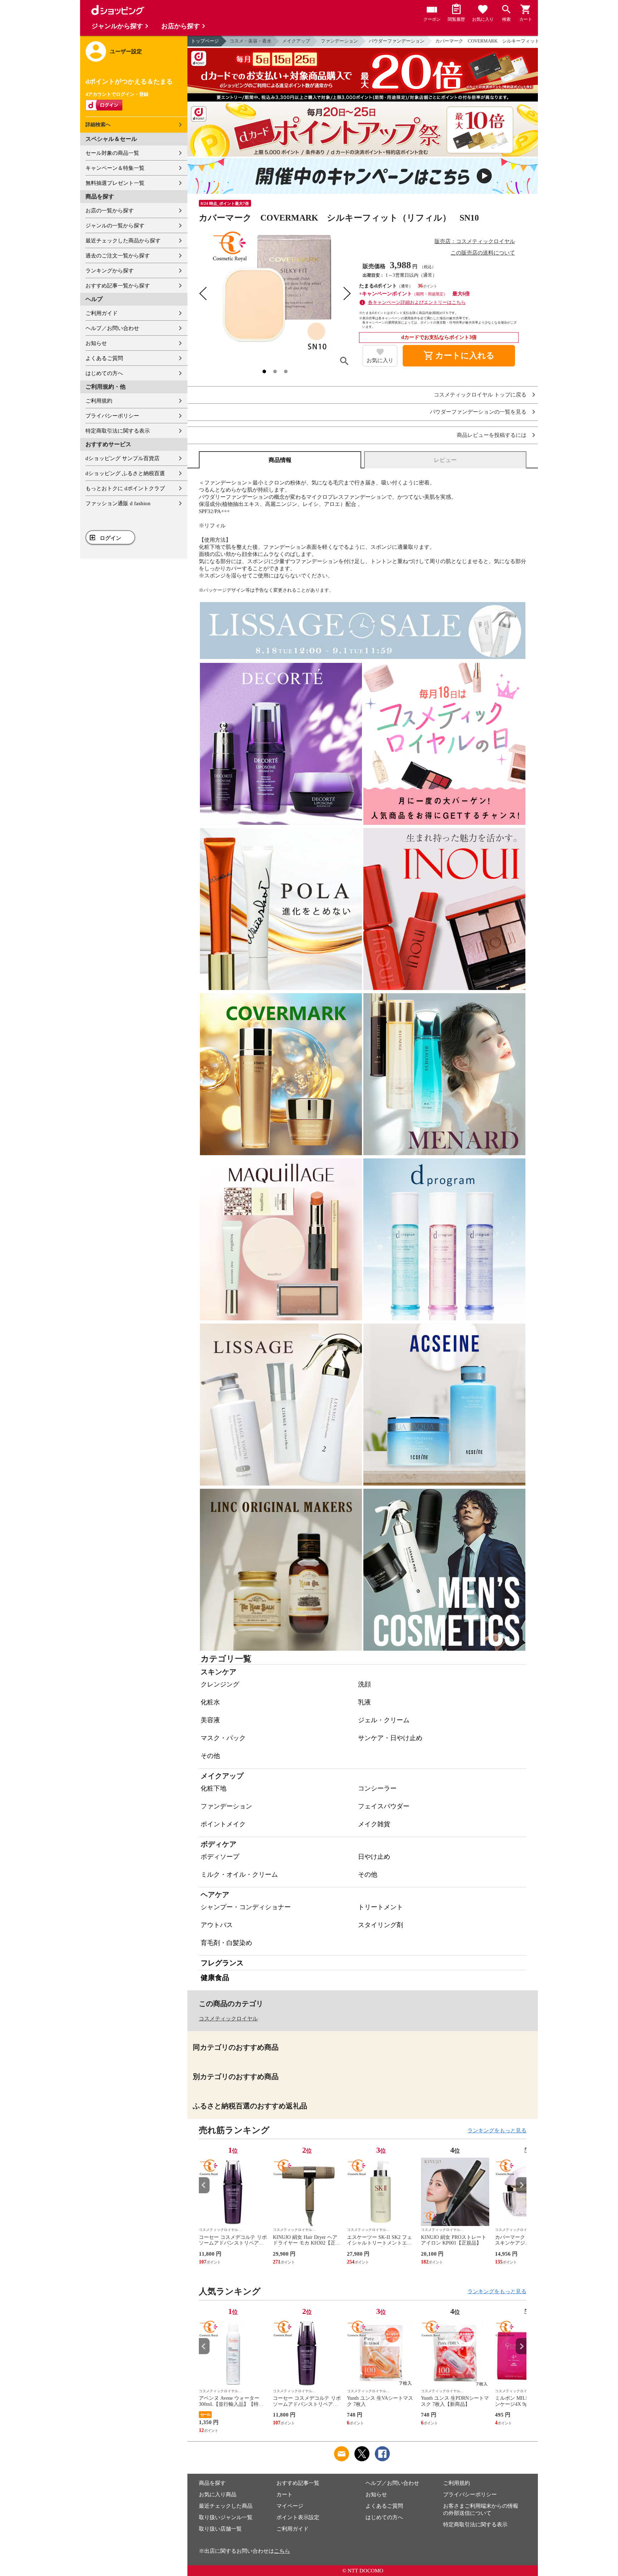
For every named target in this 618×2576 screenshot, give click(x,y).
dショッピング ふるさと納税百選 (125, 473)
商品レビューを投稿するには (492, 435)
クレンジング (220, 1684)
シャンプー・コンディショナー (246, 1907)
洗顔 (364, 1684)
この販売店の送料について (483, 253)
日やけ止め (374, 1857)
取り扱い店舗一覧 (220, 2529)
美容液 (210, 1720)
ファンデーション (339, 41)
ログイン (111, 538)
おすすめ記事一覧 (298, 2483)
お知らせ (96, 343)
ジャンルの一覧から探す (115, 226)
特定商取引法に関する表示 (118, 431)
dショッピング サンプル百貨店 (122, 458)
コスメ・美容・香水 (251, 41)
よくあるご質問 (104, 358)
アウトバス (217, 1925)
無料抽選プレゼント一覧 (115, 183)
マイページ (290, 2506)
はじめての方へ (104, 373)
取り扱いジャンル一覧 (226, 2517)
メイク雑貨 (374, 1824)
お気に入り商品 (218, 2494)
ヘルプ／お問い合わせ (112, 328)
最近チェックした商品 (226, 2506)
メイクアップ (296, 41)
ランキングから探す (110, 271)
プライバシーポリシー (112, 416)
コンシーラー (377, 1788)
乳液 (364, 1702)
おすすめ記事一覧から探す (118, 286)
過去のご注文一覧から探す (118, 256)
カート (285, 2494)
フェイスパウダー (384, 1806)
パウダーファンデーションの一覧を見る (478, 412)
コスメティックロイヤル (228, 2019)
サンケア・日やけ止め (390, 1738)
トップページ (205, 41)
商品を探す (212, 2483)
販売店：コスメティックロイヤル (475, 241)
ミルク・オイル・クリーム (239, 1875)
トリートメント (381, 1907)
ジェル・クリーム (384, 1720)
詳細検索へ (98, 125)
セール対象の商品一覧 (112, 153)
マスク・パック (223, 1738)
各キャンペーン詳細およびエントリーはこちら (417, 302)
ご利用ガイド (102, 313)
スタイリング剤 (381, 1925)
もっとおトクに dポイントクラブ (125, 488)
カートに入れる (459, 356)
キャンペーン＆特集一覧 (115, 168)
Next (521, 2185)
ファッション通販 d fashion (118, 503)
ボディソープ (220, 1857)
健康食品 (215, 1977)
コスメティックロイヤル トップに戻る (480, 395)
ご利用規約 (99, 401)
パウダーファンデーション (397, 41)
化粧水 (210, 1702)
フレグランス (222, 1963)
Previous (204, 2185)
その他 (210, 1756)
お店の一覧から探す (110, 211)
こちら (282, 2551)
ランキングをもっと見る (497, 2131)
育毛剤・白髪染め (226, 1943)
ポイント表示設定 (298, 2517)
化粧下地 (214, 1788)
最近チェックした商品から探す (123, 241)
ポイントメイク (223, 1824)
